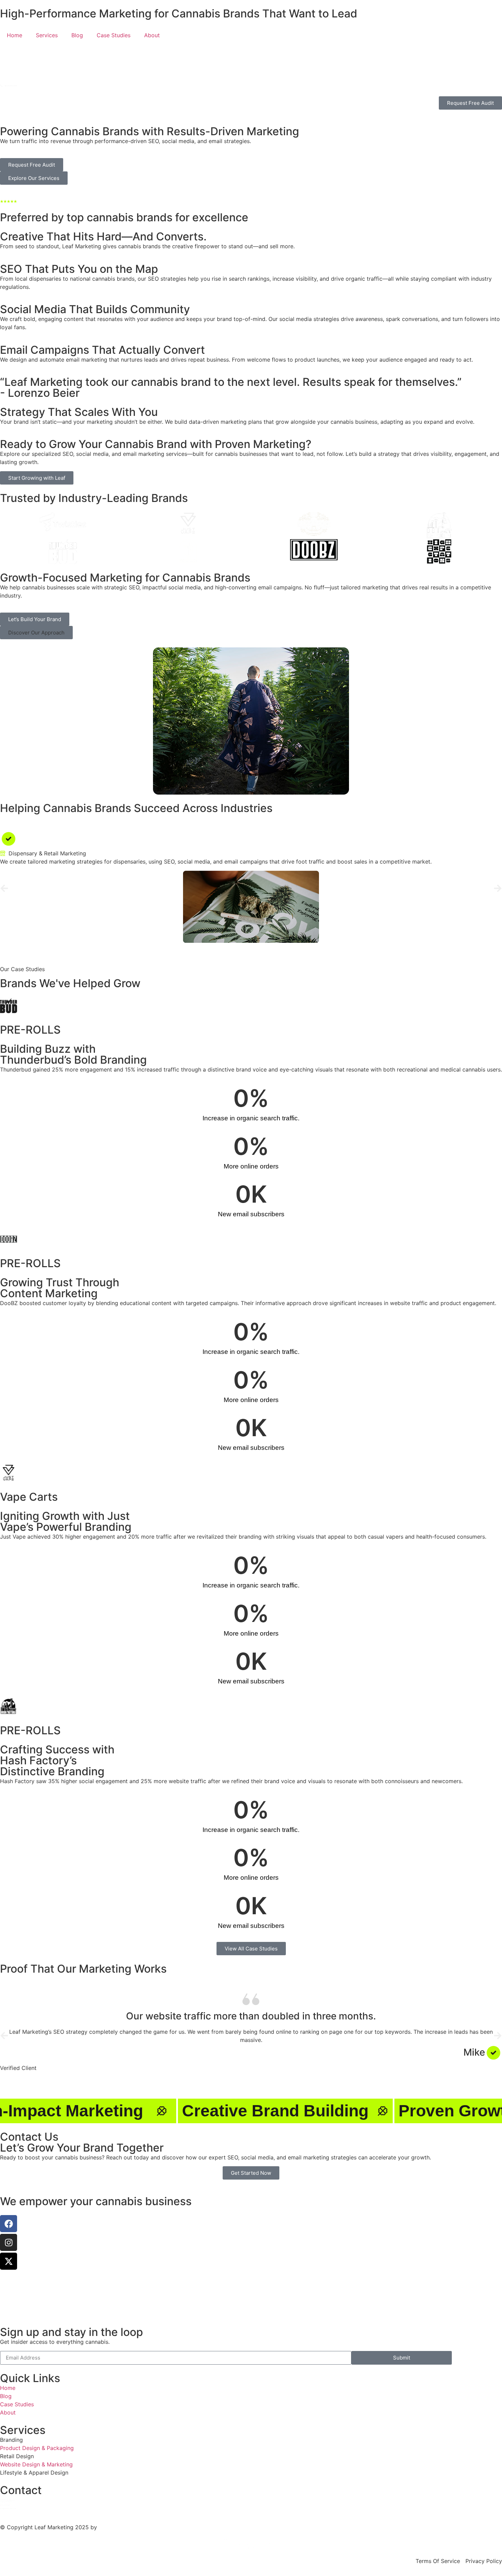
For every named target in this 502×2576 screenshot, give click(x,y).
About (152, 35)
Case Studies (114, 35)
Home (15, 35)
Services (47, 35)
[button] (36, 633)
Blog (77, 35)
